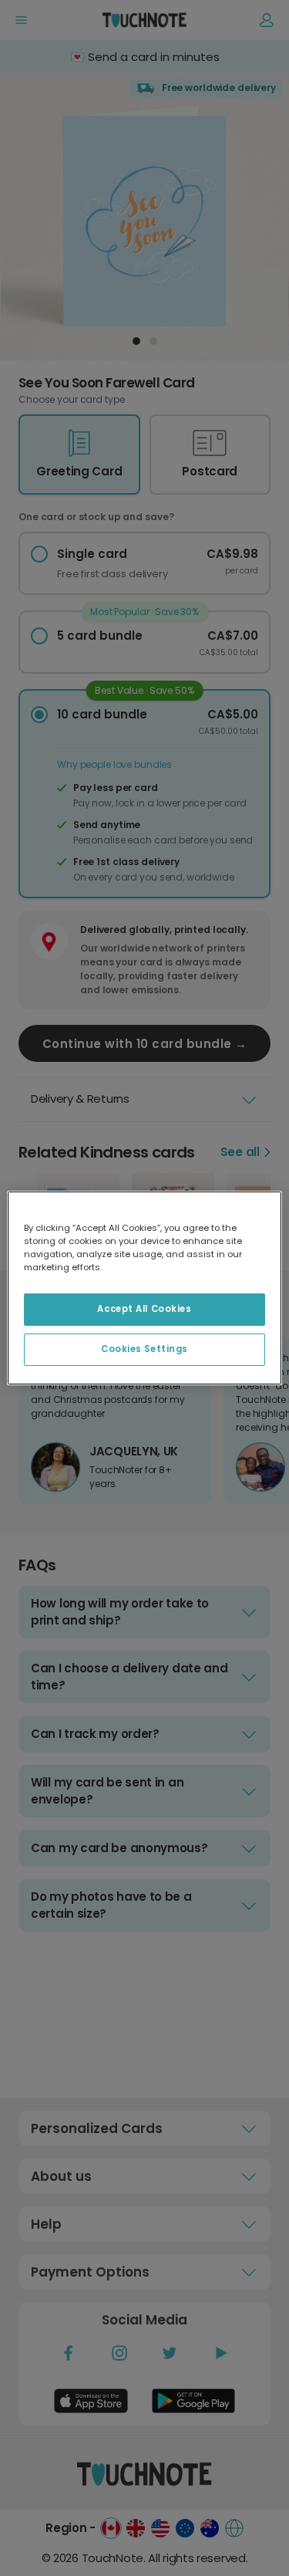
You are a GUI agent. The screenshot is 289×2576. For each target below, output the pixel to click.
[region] (144, 1288)
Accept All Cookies (144, 1309)
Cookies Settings (144, 1349)
